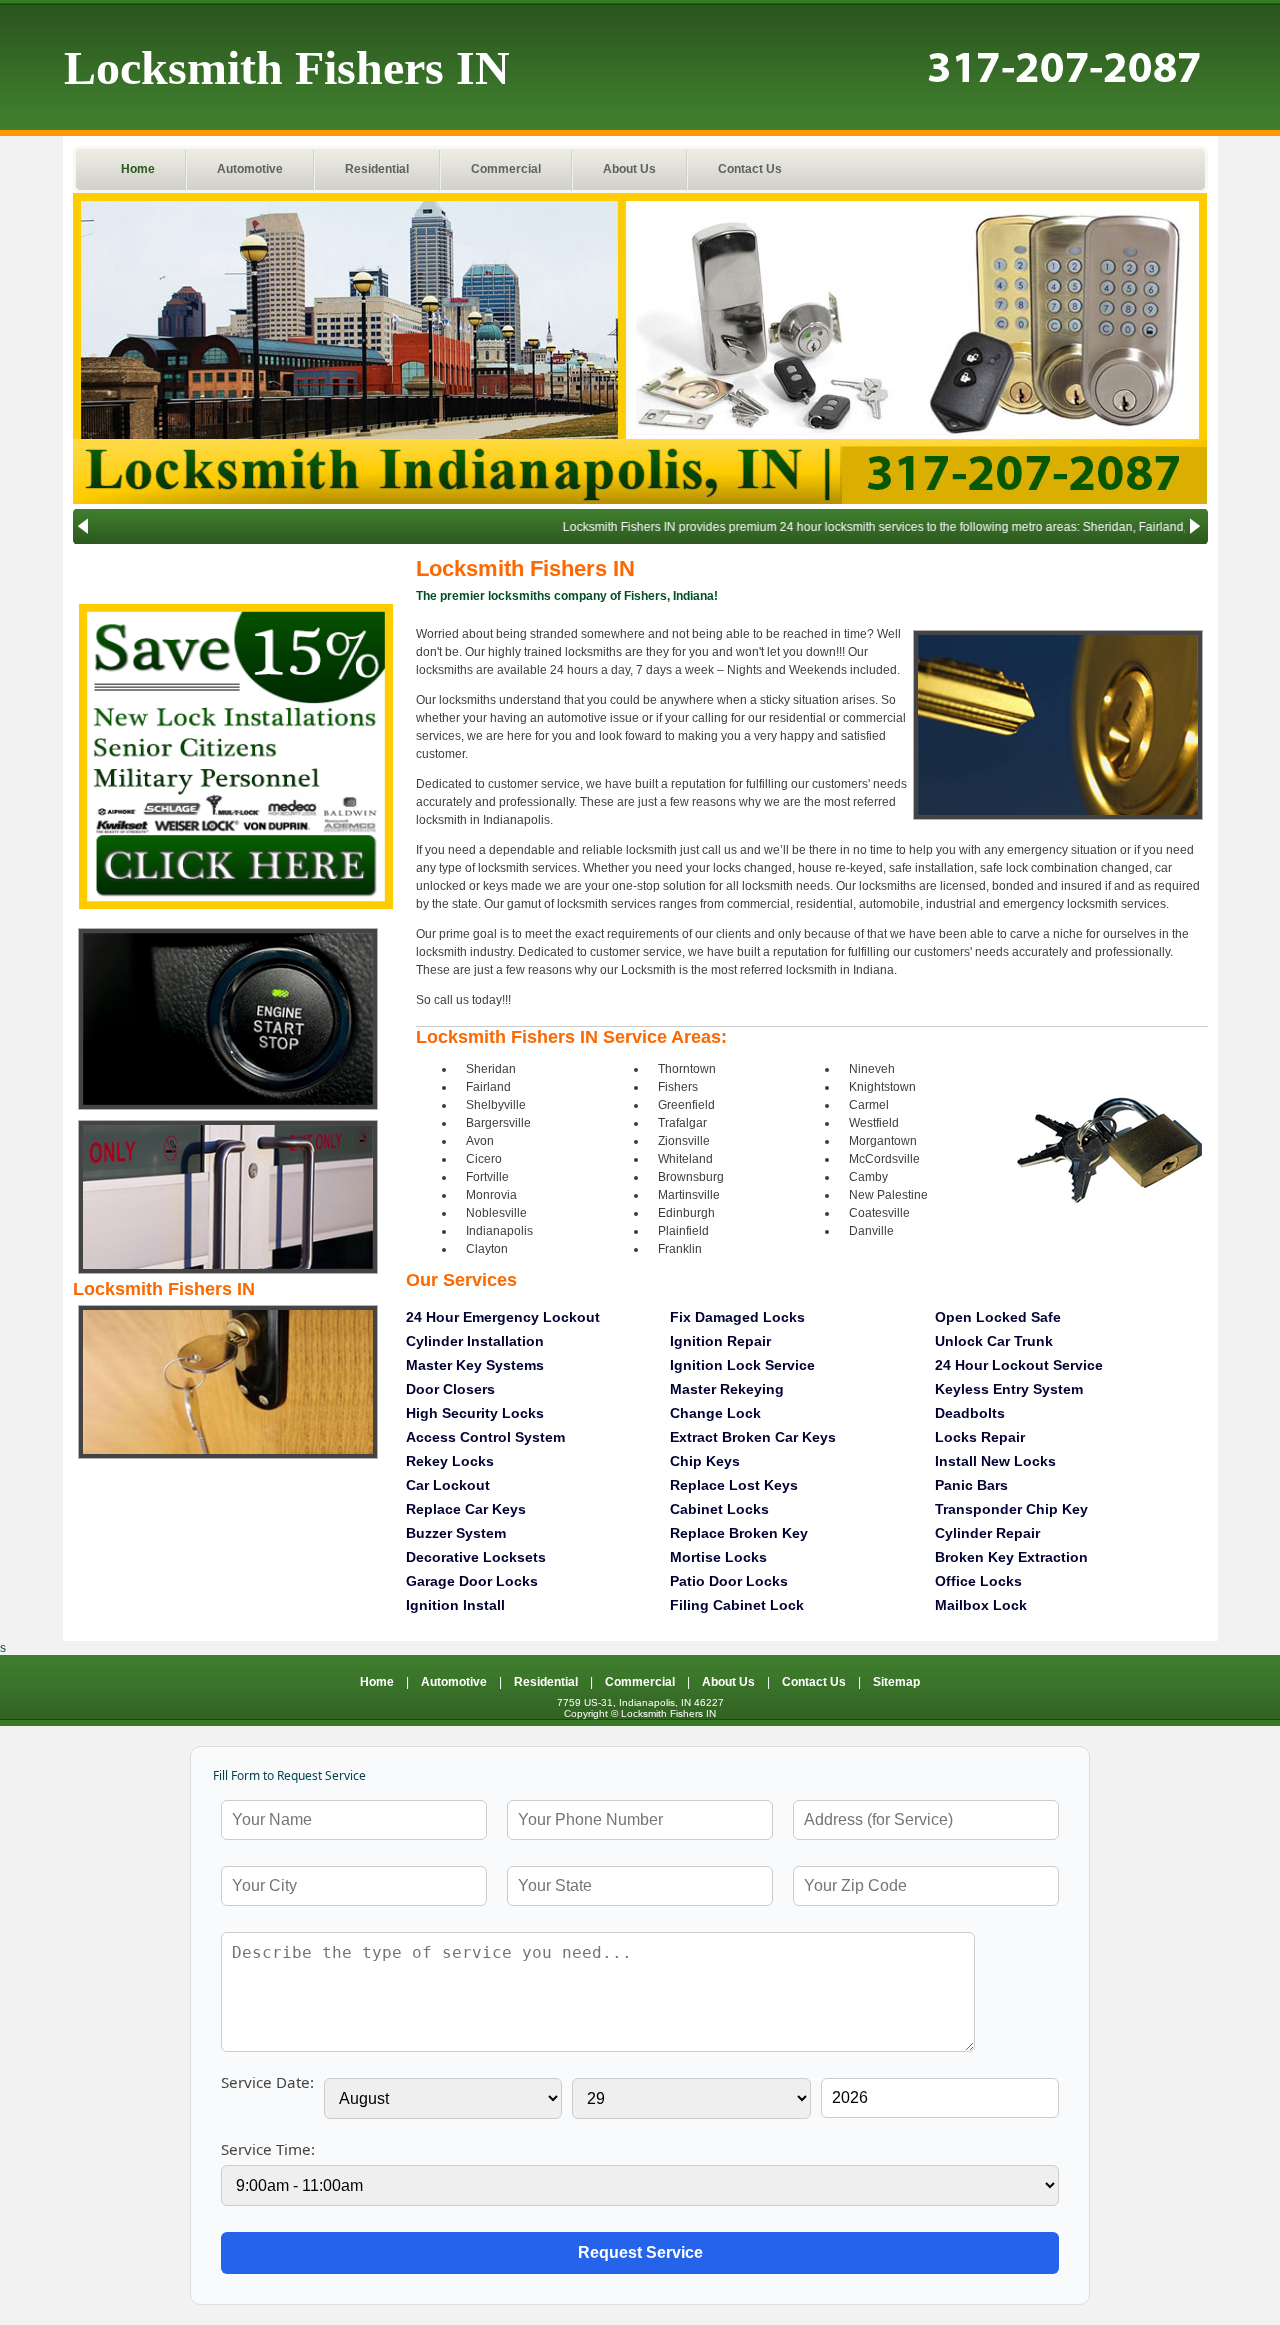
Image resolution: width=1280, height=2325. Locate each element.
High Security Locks (475, 1413)
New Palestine (888, 1195)
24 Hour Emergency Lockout (503, 1317)
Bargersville (498, 1123)
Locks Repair (980, 1437)
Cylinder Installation (475, 1341)
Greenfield (686, 1105)
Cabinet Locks (719, 1509)
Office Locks (978, 1581)
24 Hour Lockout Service (1019, 1365)
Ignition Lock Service (742, 1365)
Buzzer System (456, 1533)
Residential (377, 169)
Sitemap (896, 1682)
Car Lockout (448, 1485)
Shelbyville (496, 1105)
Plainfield (683, 1231)
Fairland (488, 1087)
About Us (629, 169)
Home (138, 169)
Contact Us (750, 169)
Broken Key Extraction (1011, 1557)
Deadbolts (970, 1413)
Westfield (874, 1123)
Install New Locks (995, 1461)
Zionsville (684, 1141)
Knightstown (882, 1087)
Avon (480, 1141)
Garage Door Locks (472, 1581)
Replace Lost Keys (734, 1485)
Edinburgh (686, 1213)
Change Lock (715, 1413)
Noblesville (496, 1213)
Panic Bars (971, 1485)
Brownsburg (691, 1177)
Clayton (487, 1249)
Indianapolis (499, 1231)
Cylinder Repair (987, 1533)
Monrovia (491, 1195)
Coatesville (879, 1213)
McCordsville (884, 1159)
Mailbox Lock (981, 1605)
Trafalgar (682, 1123)
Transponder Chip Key (1011, 1509)
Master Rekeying (727, 1389)
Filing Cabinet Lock (737, 1605)
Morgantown (883, 1141)
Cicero (484, 1159)
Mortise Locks (718, 1557)
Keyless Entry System (1009, 1389)
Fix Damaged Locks (737, 1317)
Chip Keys (705, 1461)
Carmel (869, 1105)
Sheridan (491, 1069)
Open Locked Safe (998, 1317)
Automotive (250, 169)
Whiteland (685, 1159)
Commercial (506, 169)
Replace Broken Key (739, 1533)
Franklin (680, 1249)
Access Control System (485, 1437)
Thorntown (687, 1069)
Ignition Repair (720, 1341)
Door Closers (450, 1389)
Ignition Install (455, 1605)
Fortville (487, 1177)
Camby (868, 1177)
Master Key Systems (475, 1365)
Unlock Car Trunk (994, 1341)
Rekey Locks (450, 1461)
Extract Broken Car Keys (753, 1437)
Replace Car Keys (466, 1509)
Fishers (678, 1087)
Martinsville (689, 1195)
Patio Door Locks (729, 1581)
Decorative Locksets (476, 1557)
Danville (871, 1231)
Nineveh (872, 1069)
